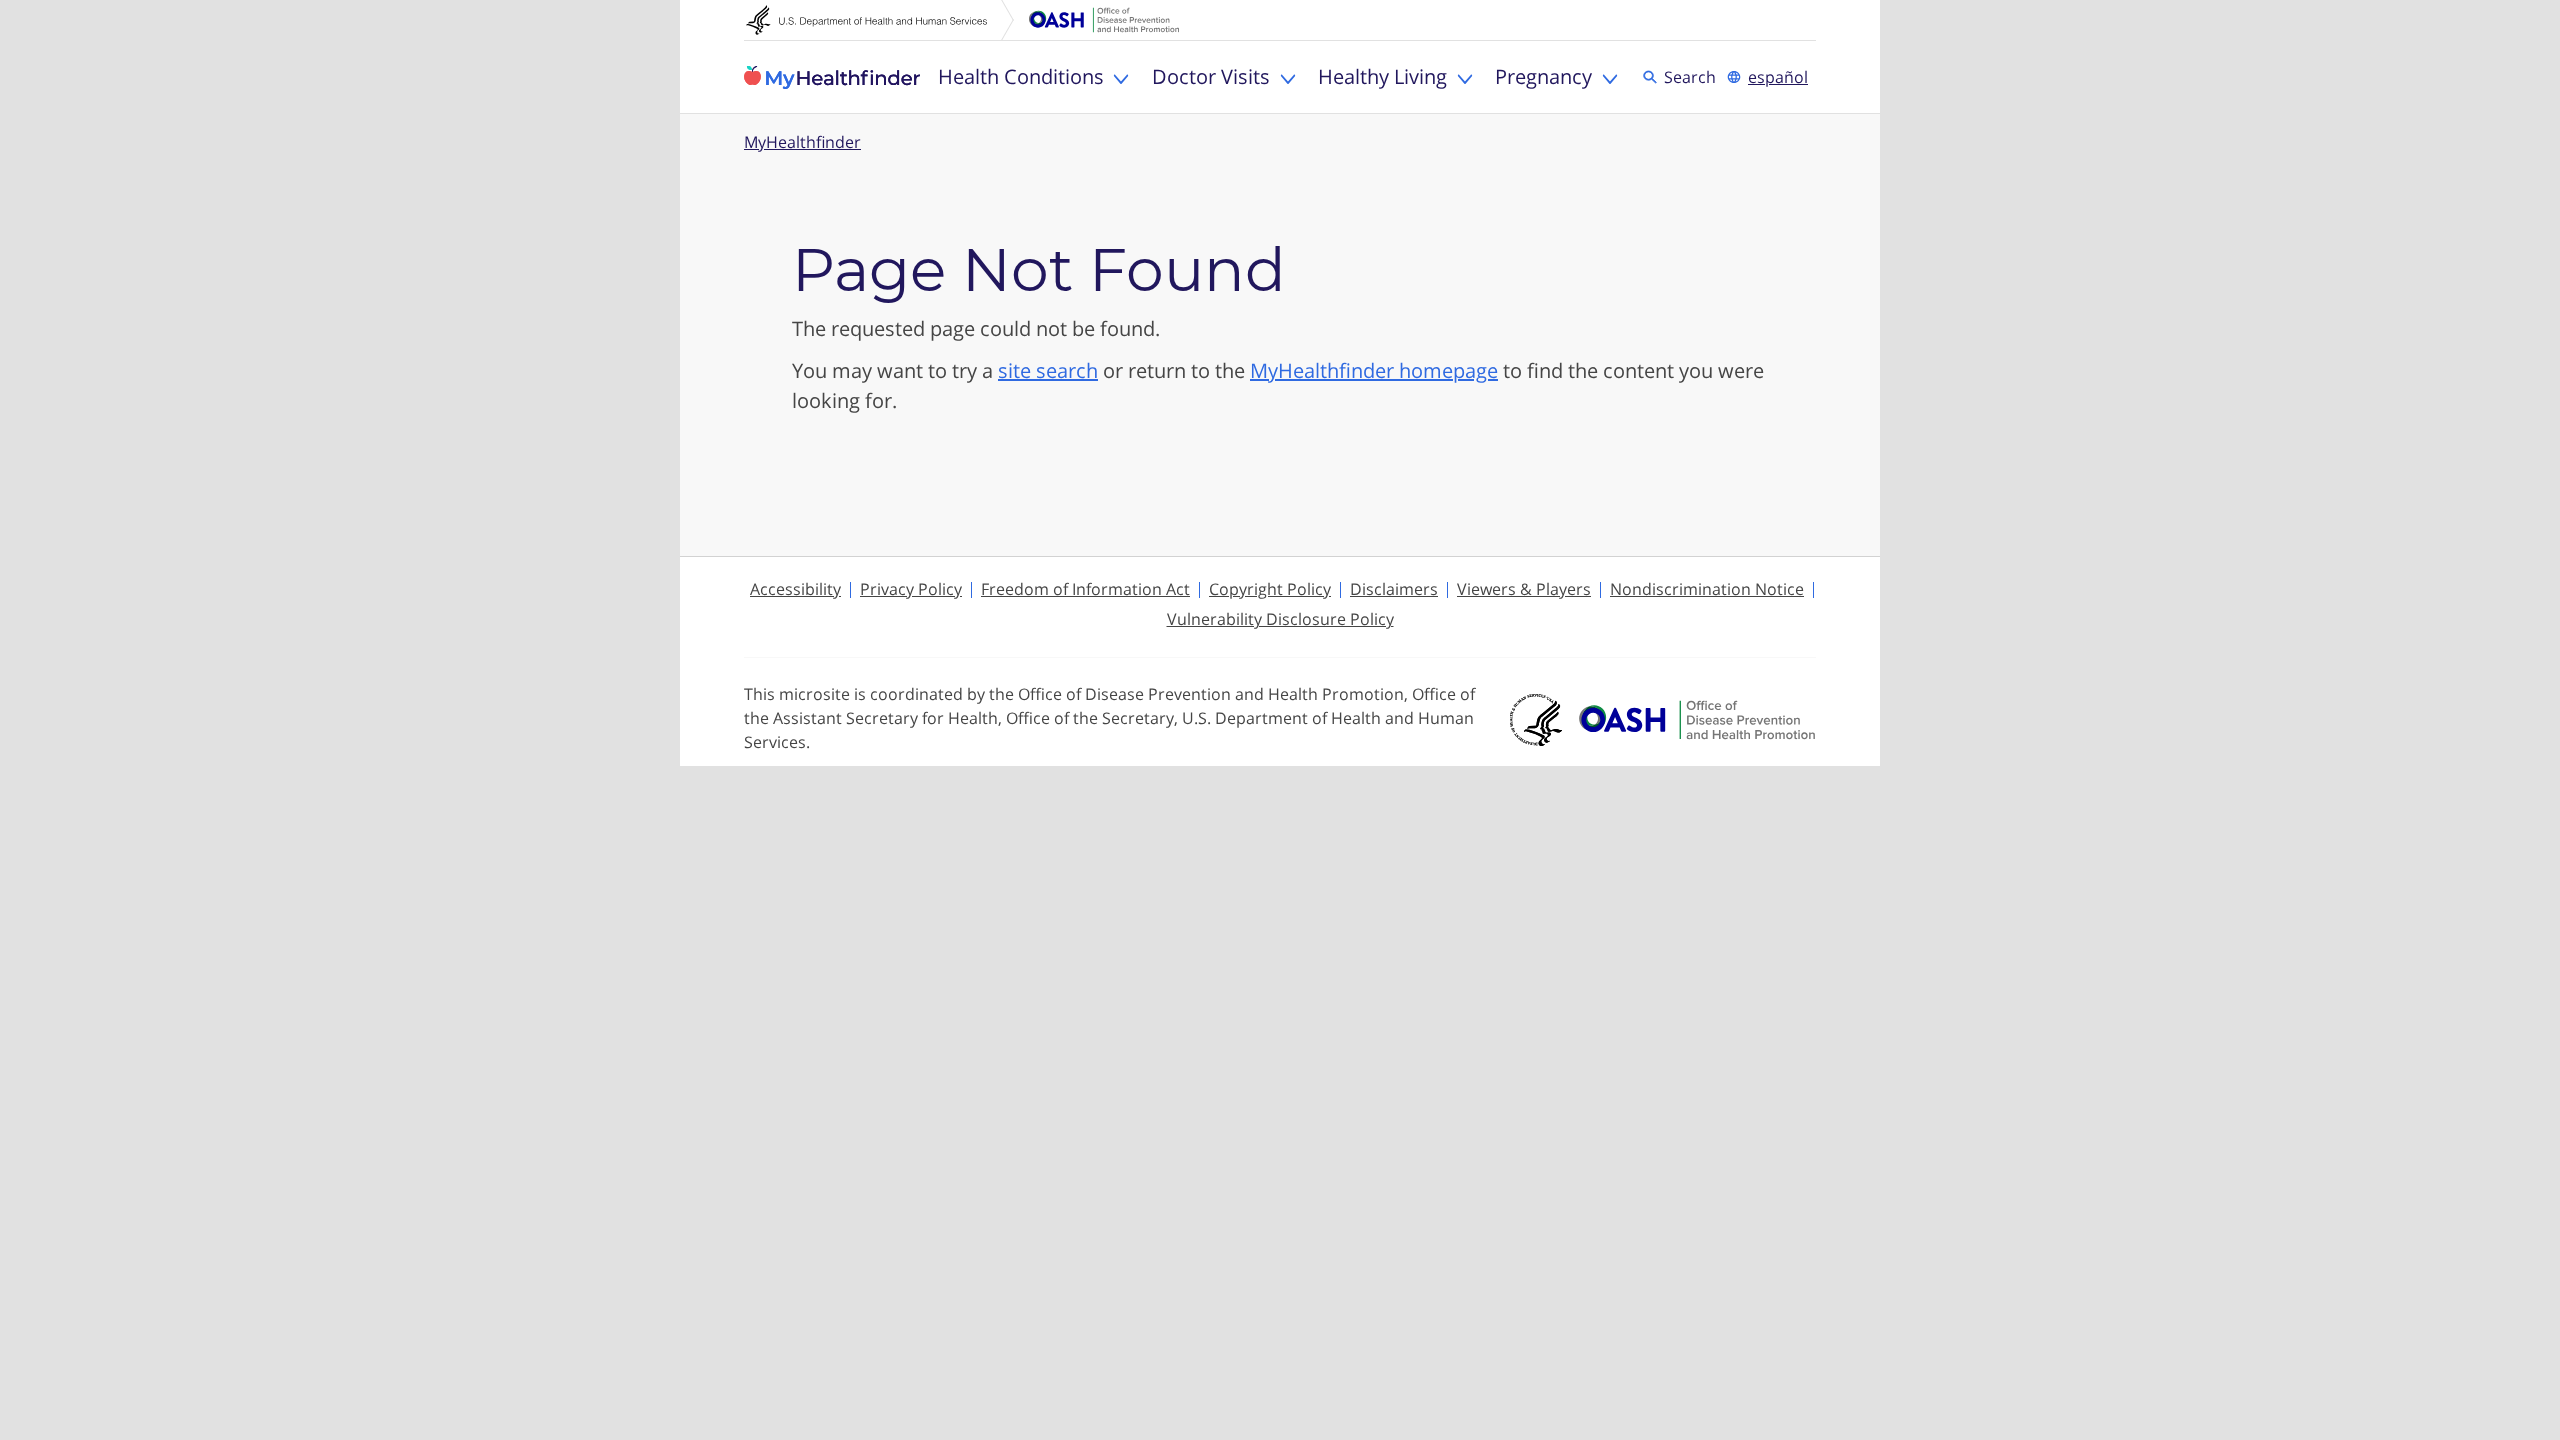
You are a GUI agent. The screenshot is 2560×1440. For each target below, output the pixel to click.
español (1778, 77)
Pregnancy (1543, 76)
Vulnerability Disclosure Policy (1280, 619)
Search (1693, 76)
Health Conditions (1021, 76)
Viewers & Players (1524, 589)
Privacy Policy (911, 589)
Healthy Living (1382, 76)
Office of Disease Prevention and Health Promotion (1104, 20)
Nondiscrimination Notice (1707, 589)
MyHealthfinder (832, 77)
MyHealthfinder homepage (1374, 370)
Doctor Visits (1211, 76)
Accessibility (795, 589)
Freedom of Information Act (1085, 589)
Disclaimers (1394, 589)
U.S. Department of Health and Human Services (880, 20)
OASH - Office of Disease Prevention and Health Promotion (1697, 720)
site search (1048, 370)
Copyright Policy (1270, 589)
